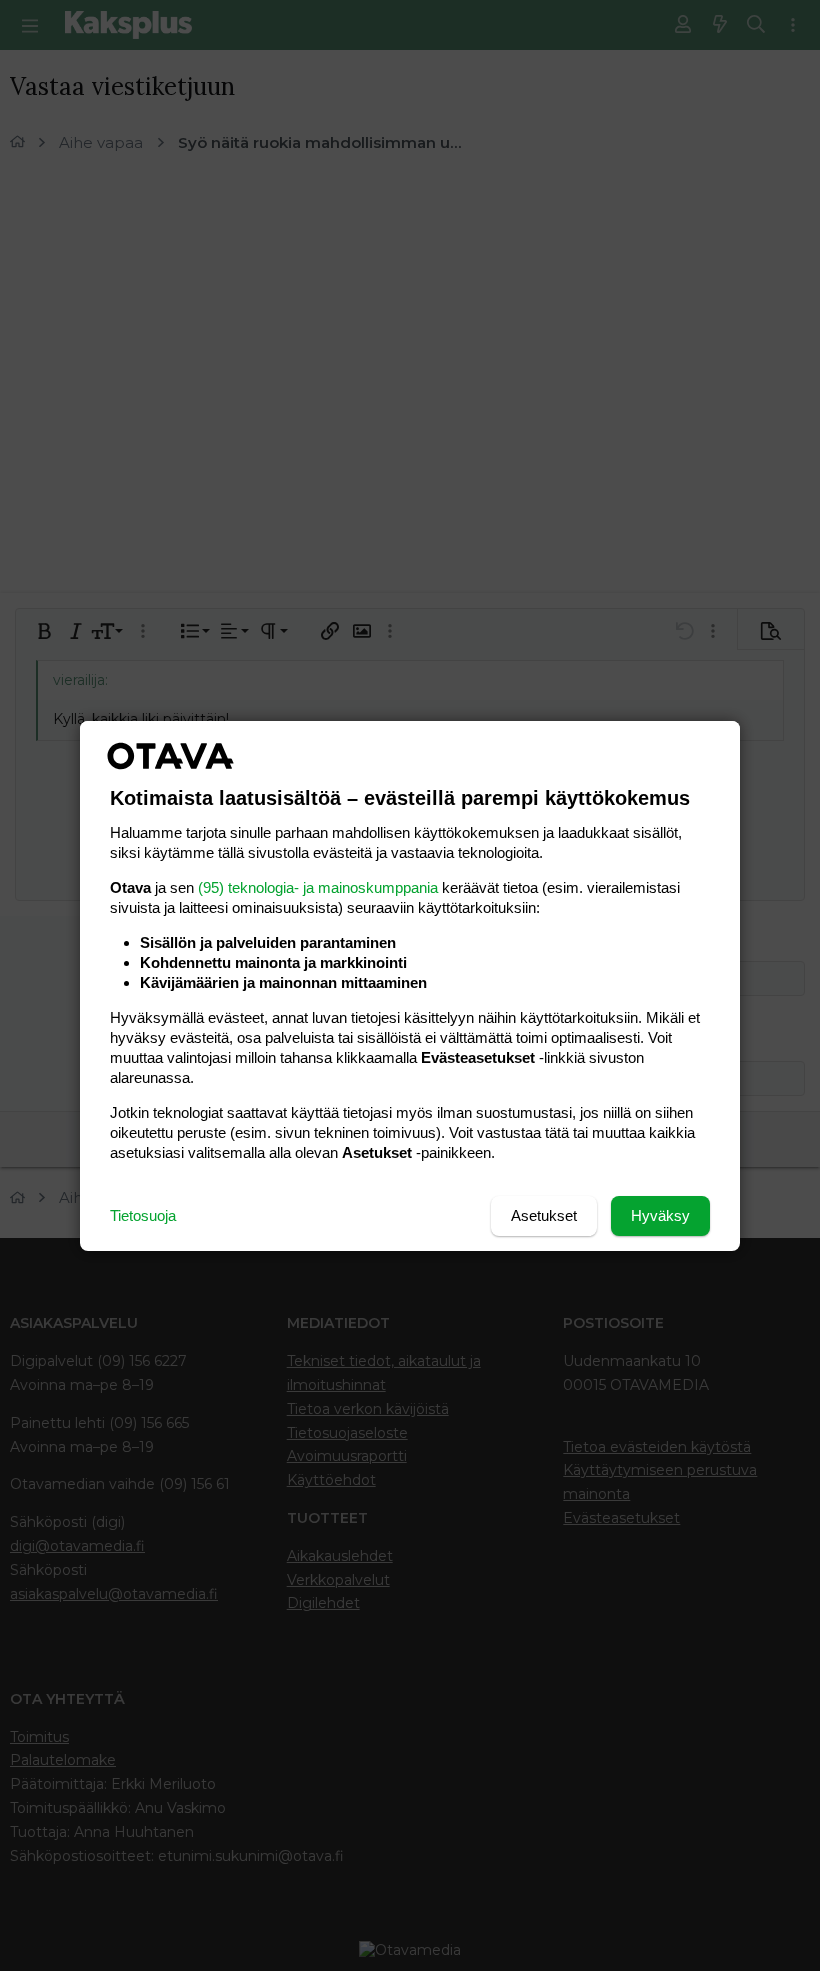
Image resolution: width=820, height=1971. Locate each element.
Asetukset (544, 1215)
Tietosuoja (143, 1215)
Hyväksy (660, 1215)
